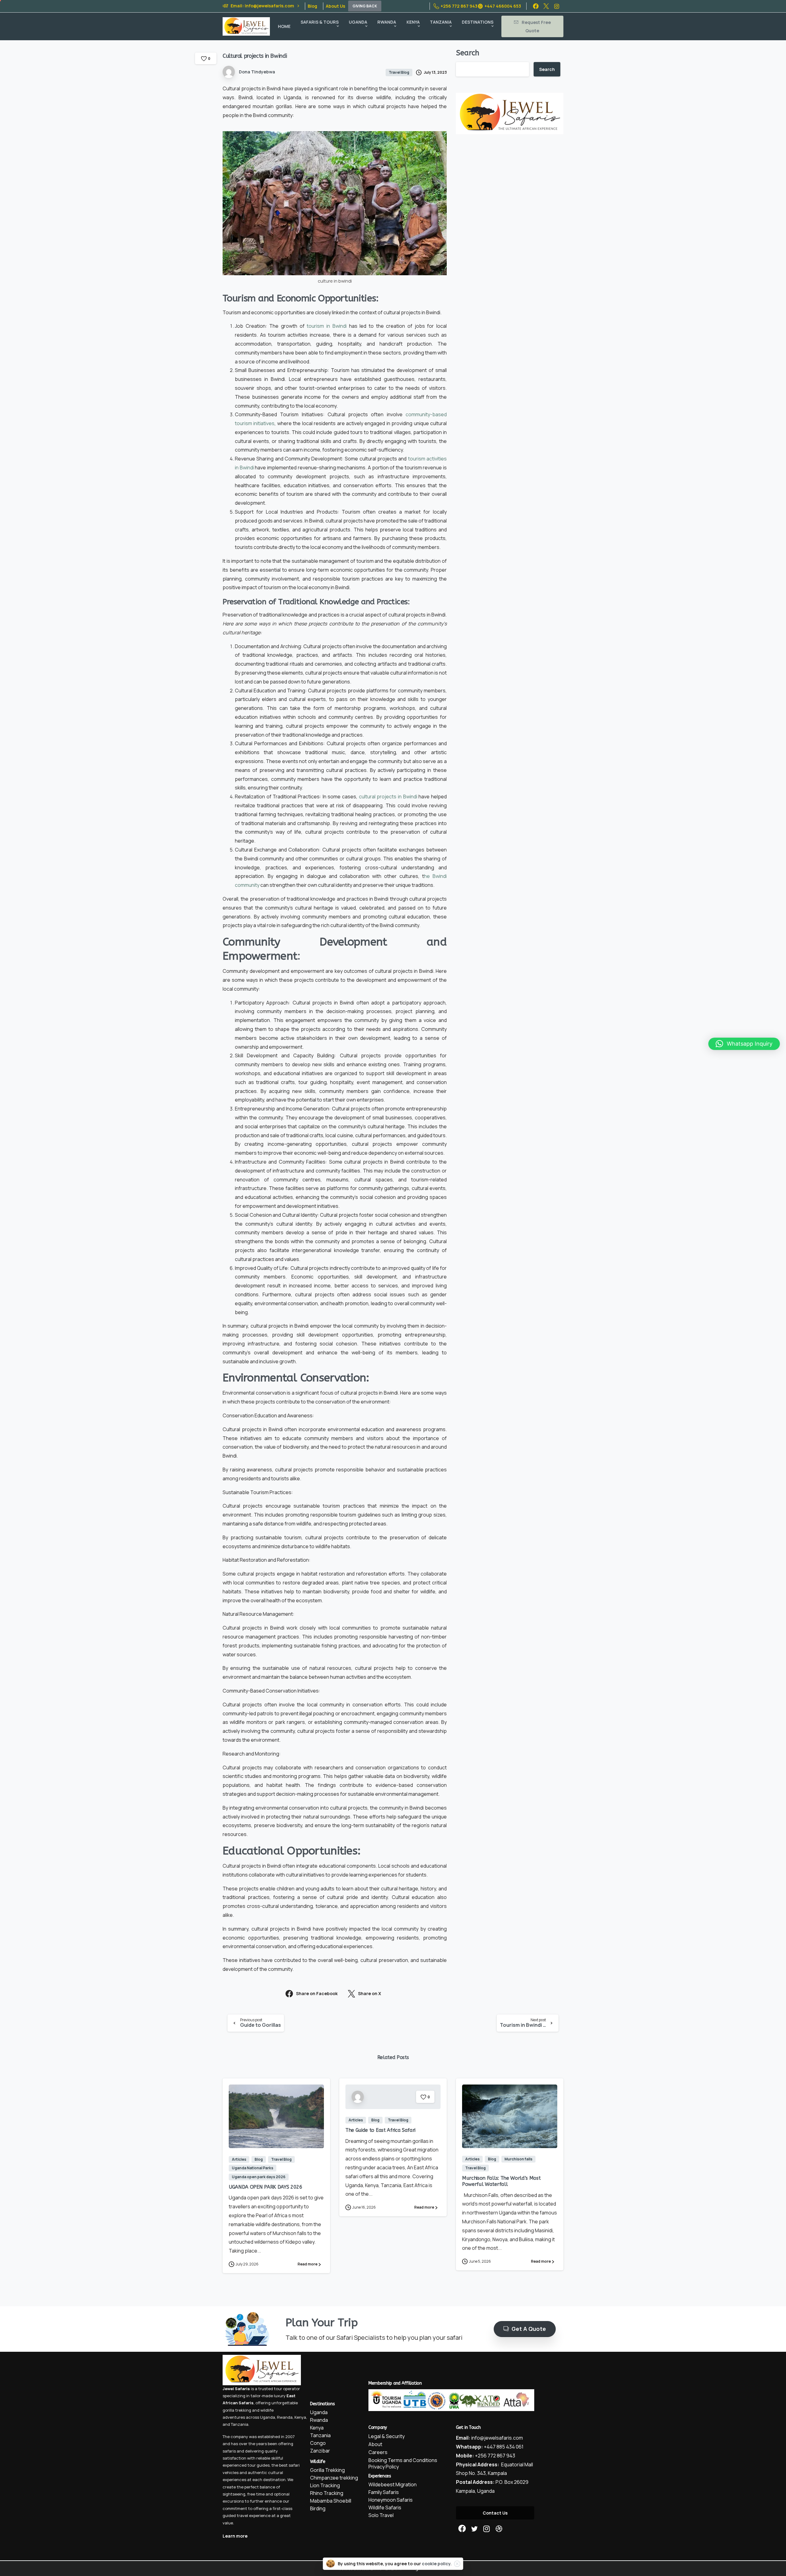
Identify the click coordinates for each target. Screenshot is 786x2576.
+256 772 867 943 (459, 6)
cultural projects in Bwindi (388, 797)
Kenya (300, 2417)
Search (468, 53)
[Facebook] (536, 6)
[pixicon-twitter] (474, 2529)
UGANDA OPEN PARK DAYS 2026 (266, 2187)
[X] (546, 6)
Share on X (370, 1993)
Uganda (268, 2417)
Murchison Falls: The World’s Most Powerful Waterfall (501, 2181)
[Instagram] (557, 6)
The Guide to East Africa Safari (380, 2130)
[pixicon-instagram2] (487, 2529)
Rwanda (285, 2417)
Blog (312, 6)
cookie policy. (437, 2564)
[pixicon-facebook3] (462, 2529)
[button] (744, 1044)
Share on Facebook (317, 1993)
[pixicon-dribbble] (499, 2529)
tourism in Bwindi (327, 326)
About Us (335, 6)
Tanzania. (240, 2424)
